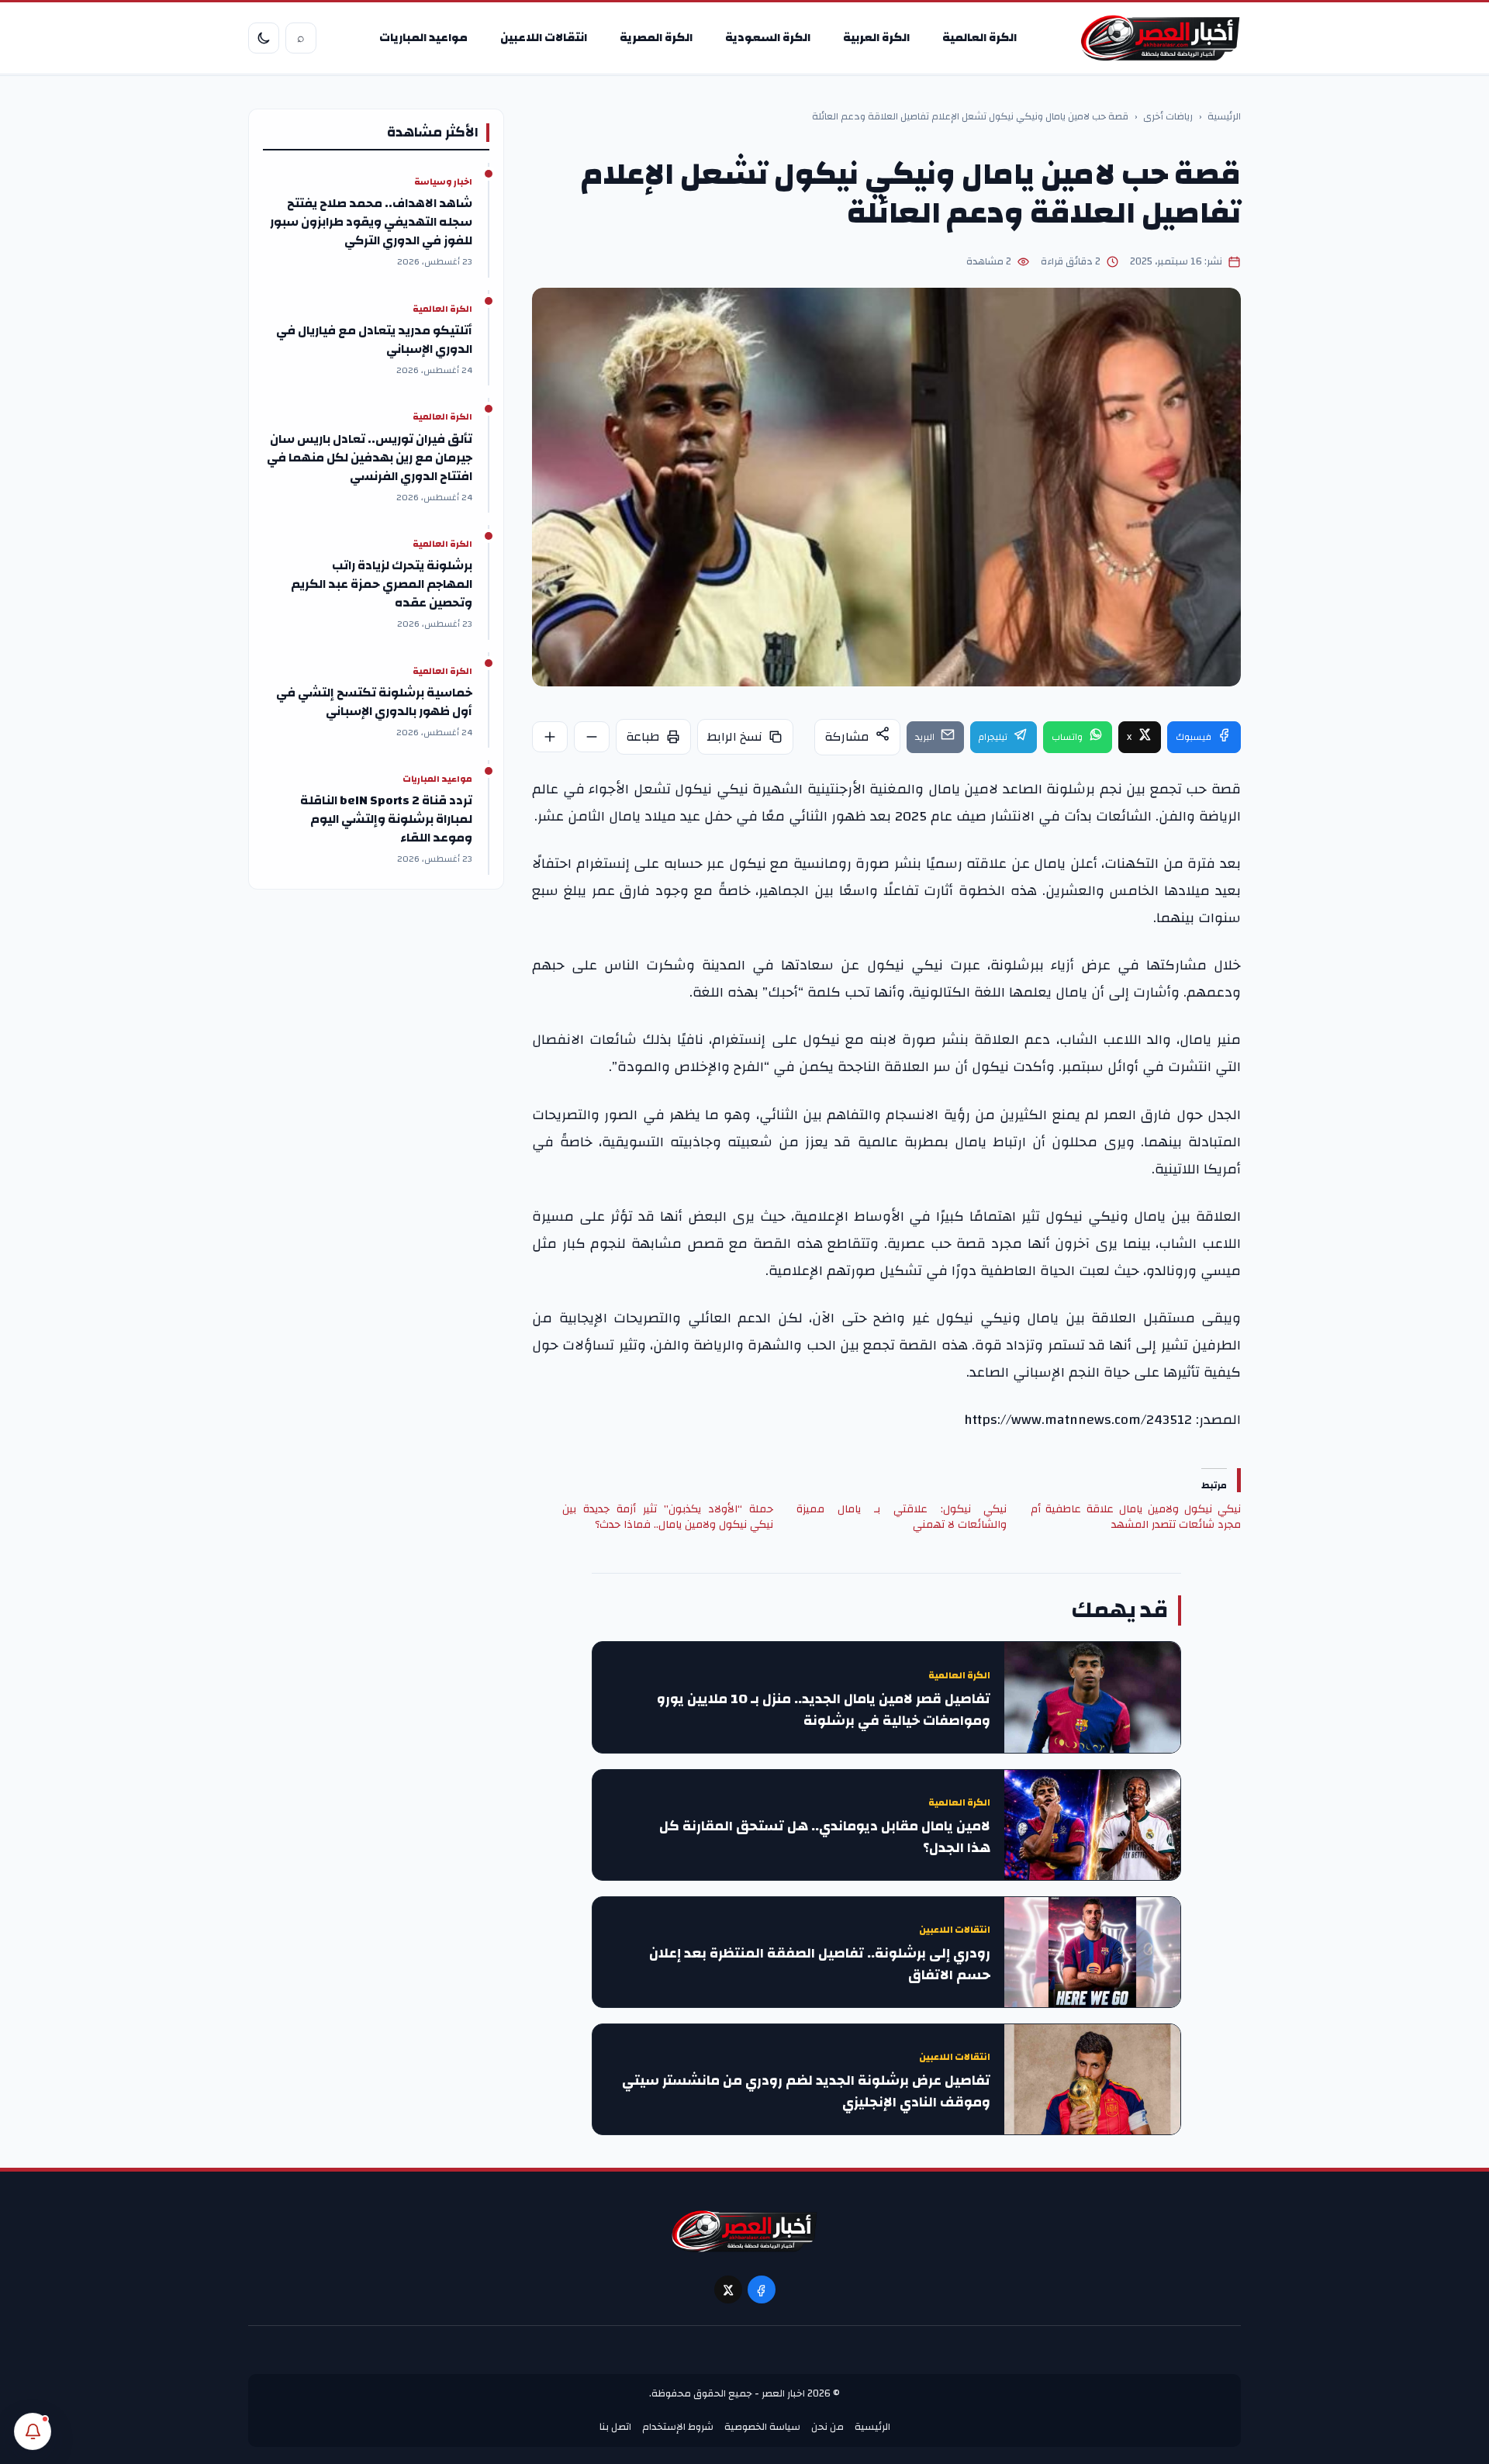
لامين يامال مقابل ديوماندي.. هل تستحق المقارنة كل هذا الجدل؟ (825, 1837)
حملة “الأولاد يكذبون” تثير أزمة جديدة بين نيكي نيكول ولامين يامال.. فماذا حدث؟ (667, 1517)
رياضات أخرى (1168, 117)
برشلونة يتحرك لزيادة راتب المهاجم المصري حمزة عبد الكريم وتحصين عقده (382, 584)
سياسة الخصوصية (762, 2427)
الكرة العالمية (979, 38)
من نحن (827, 2427)
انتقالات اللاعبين (544, 38)
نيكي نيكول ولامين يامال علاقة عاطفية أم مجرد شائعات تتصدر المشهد (1136, 1517)
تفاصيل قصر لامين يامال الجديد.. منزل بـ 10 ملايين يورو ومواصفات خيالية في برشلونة (824, 1710)
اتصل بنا (615, 2427)
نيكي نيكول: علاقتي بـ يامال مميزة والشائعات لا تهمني (902, 1517)
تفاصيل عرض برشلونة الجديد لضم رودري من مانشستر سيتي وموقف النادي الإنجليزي (806, 2092)
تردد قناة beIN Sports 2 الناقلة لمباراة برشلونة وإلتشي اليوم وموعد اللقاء (386, 819)
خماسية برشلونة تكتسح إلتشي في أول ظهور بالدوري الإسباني (374, 702)
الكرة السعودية (768, 38)
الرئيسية (1224, 117)
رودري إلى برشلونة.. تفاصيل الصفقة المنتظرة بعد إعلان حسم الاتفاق (820, 1965)
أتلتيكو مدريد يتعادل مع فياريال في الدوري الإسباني (374, 340)
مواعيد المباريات (423, 38)
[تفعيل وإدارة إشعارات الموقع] (33, 2431)
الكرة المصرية (656, 38)
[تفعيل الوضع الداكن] (264, 38)
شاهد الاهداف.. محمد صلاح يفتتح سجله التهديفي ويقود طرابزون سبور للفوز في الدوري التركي (371, 222)
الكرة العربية (876, 38)
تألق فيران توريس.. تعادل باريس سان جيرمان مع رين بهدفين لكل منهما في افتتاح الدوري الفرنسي (370, 458)
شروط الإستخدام (678, 2427)
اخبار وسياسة (443, 182)
